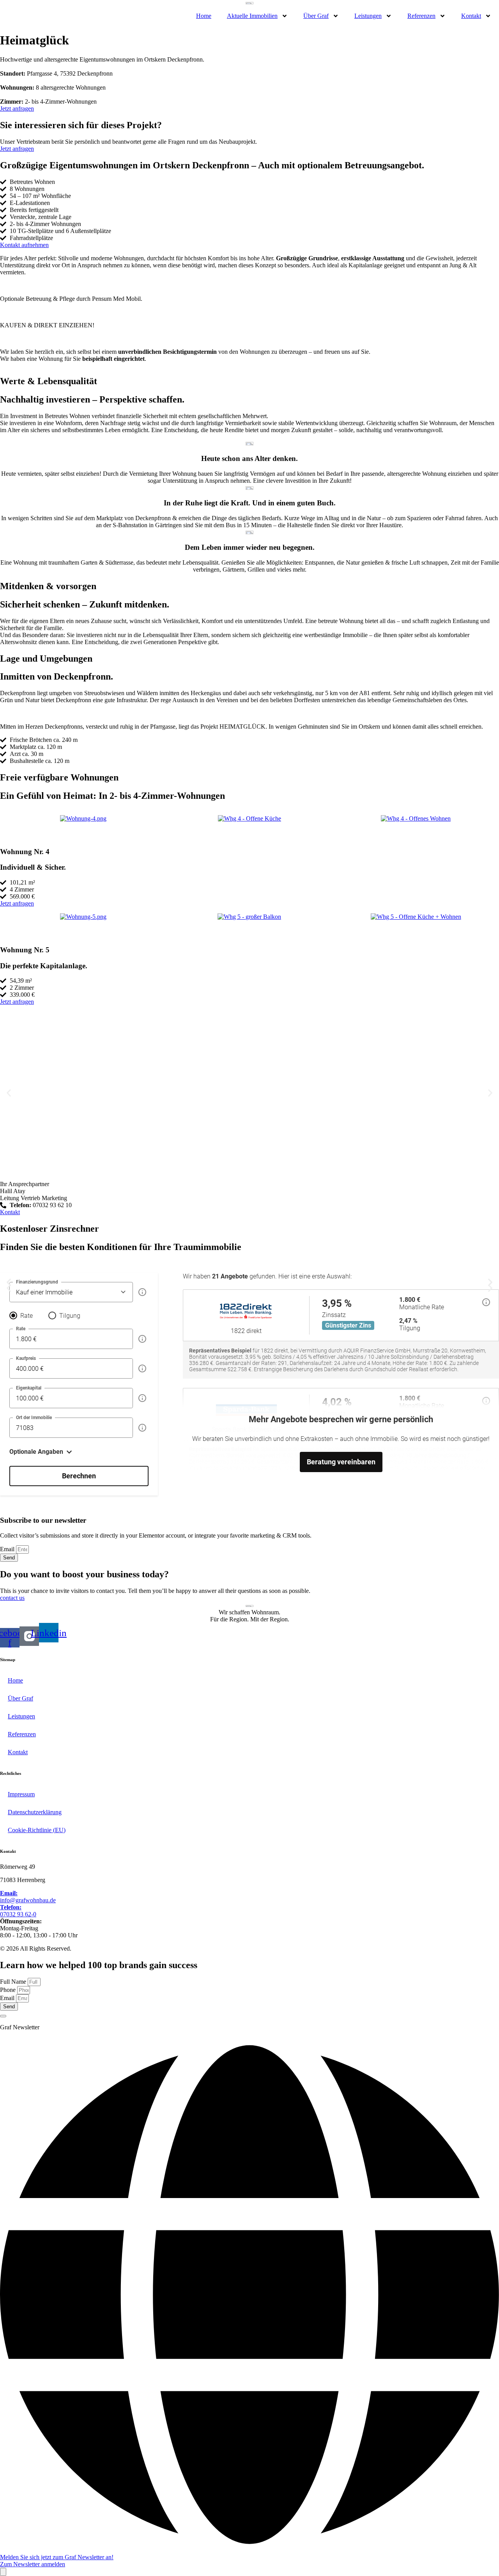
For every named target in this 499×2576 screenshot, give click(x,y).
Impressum (21, 1794)
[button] (9, 1288)
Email (8, 1549)
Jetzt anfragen (17, 149)
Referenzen (421, 16)
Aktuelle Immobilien (252, 16)
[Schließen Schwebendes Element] (3, 2016)
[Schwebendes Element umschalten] (3, 2572)
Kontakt (471, 16)
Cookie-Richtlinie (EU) (37, 1830)
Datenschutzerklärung (35, 1812)
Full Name (14, 1982)
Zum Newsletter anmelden (33, 2564)
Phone (9, 1990)
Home (204, 16)
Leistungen (368, 16)
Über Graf (316, 16)
